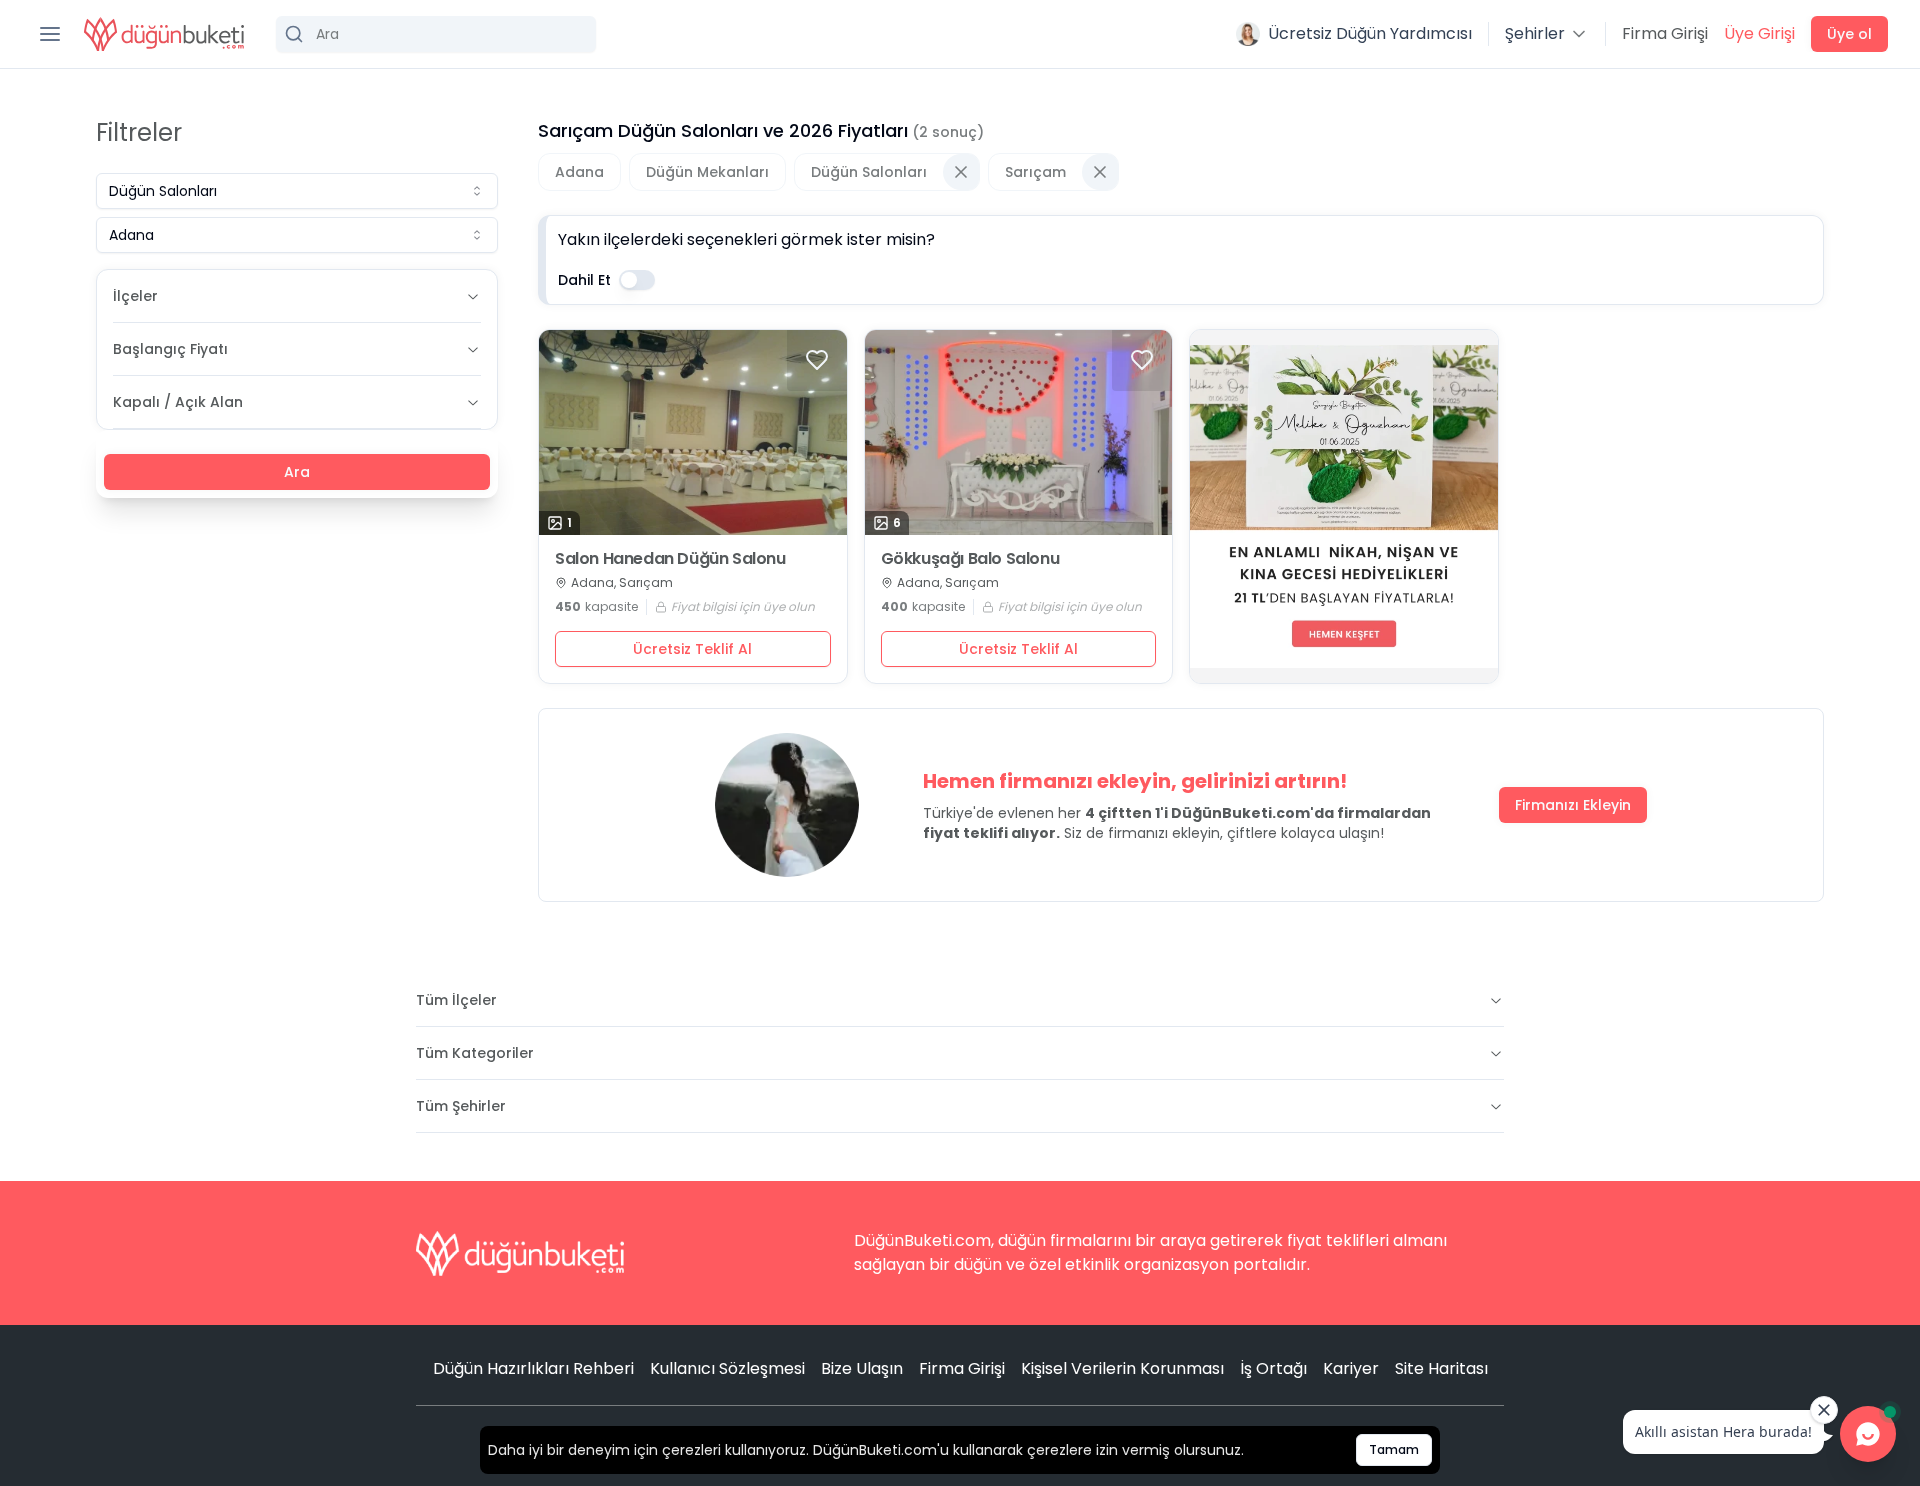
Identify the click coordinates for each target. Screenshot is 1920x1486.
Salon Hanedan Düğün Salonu (670, 559)
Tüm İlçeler (456, 1000)
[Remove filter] (961, 172)
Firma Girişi (1665, 33)
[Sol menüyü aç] (50, 34)
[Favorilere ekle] (817, 360)
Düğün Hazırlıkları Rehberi (533, 1368)
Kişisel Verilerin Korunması (1122, 1368)
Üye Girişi (1759, 33)
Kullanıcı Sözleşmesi (727, 1368)
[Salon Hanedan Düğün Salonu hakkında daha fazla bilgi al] (693, 432)
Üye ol (1849, 34)
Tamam (1394, 1449)
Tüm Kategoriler (475, 1053)
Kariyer (1351, 1368)
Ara (297, 472)
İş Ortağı (1273, 1368)
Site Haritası (1441, 1368)
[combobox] (297, 191)
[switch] (637, 280)
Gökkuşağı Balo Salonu (970, 559)
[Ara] (436, 34)
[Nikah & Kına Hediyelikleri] (1344, 506)
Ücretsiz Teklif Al (692, 649)
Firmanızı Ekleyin (1573, 805)
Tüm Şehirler (461, 1106)
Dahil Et (584, 280)
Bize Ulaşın (862, 1368)
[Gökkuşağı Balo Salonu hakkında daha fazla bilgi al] (1019, 432)
